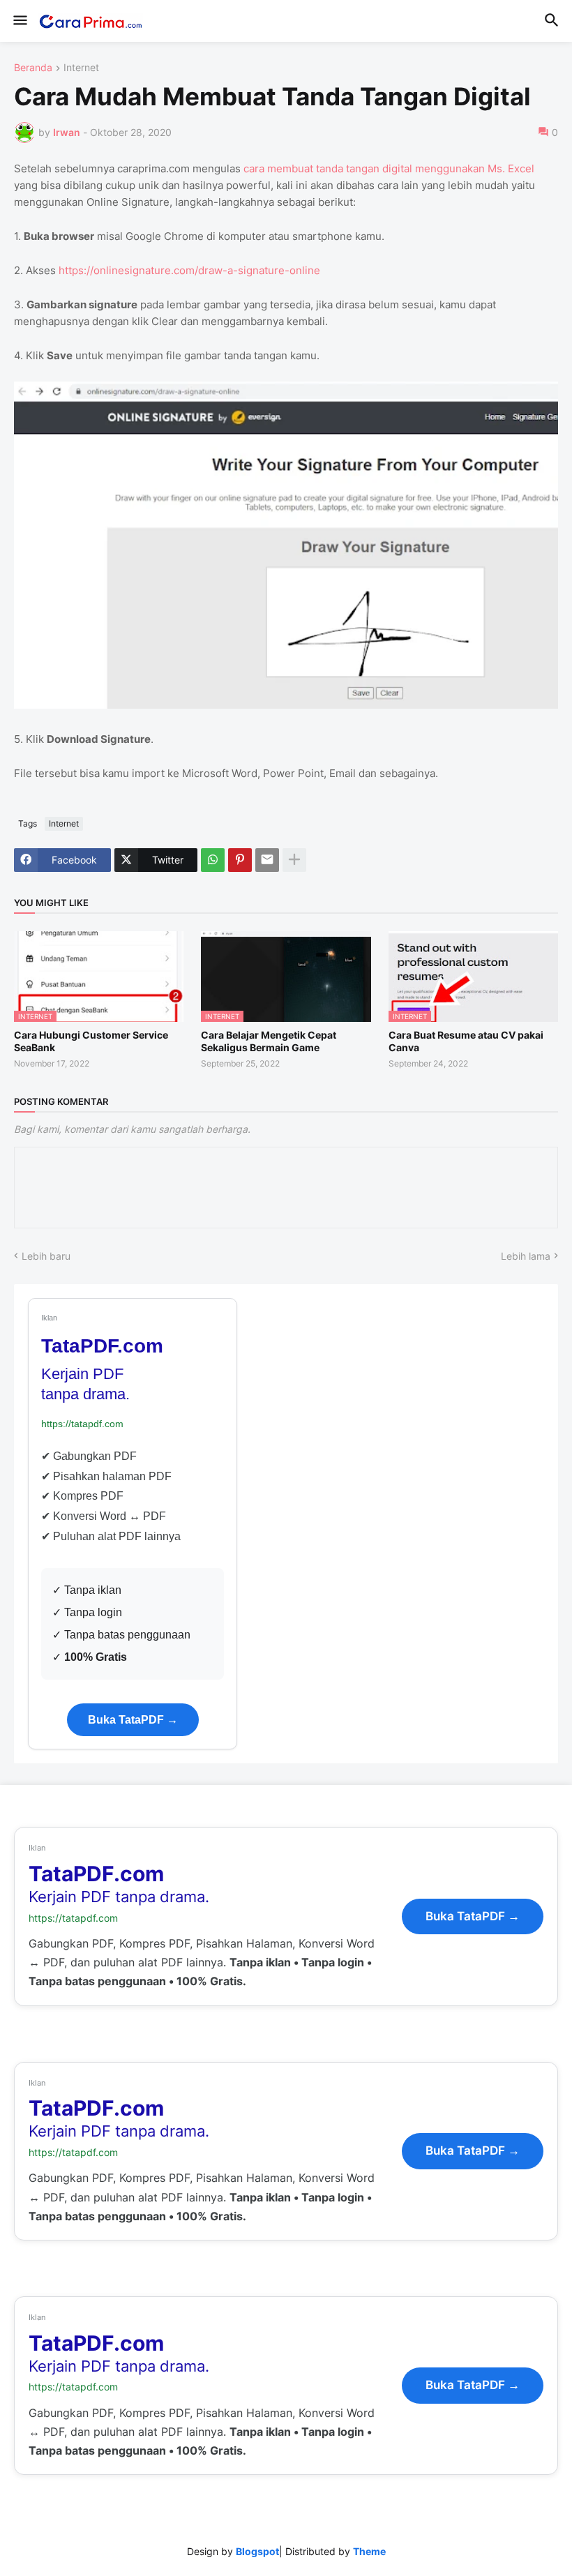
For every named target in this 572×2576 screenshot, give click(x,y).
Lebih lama (526, 1256)
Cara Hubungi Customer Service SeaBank (91, 1041)
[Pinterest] (240, 860)
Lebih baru (46, 1256)
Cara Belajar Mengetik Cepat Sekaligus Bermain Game (269, 1041)
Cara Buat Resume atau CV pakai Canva (466, 1041)
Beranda (33, 68)
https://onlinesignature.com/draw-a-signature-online (189, 270)
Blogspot (257, 2551)
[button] (19, 21)
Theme (369, 2551)
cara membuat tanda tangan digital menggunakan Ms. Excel (389, 168)
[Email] (267, 860)
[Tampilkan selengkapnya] (294, 860)
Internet (81, 68)
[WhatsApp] (213, 860)
